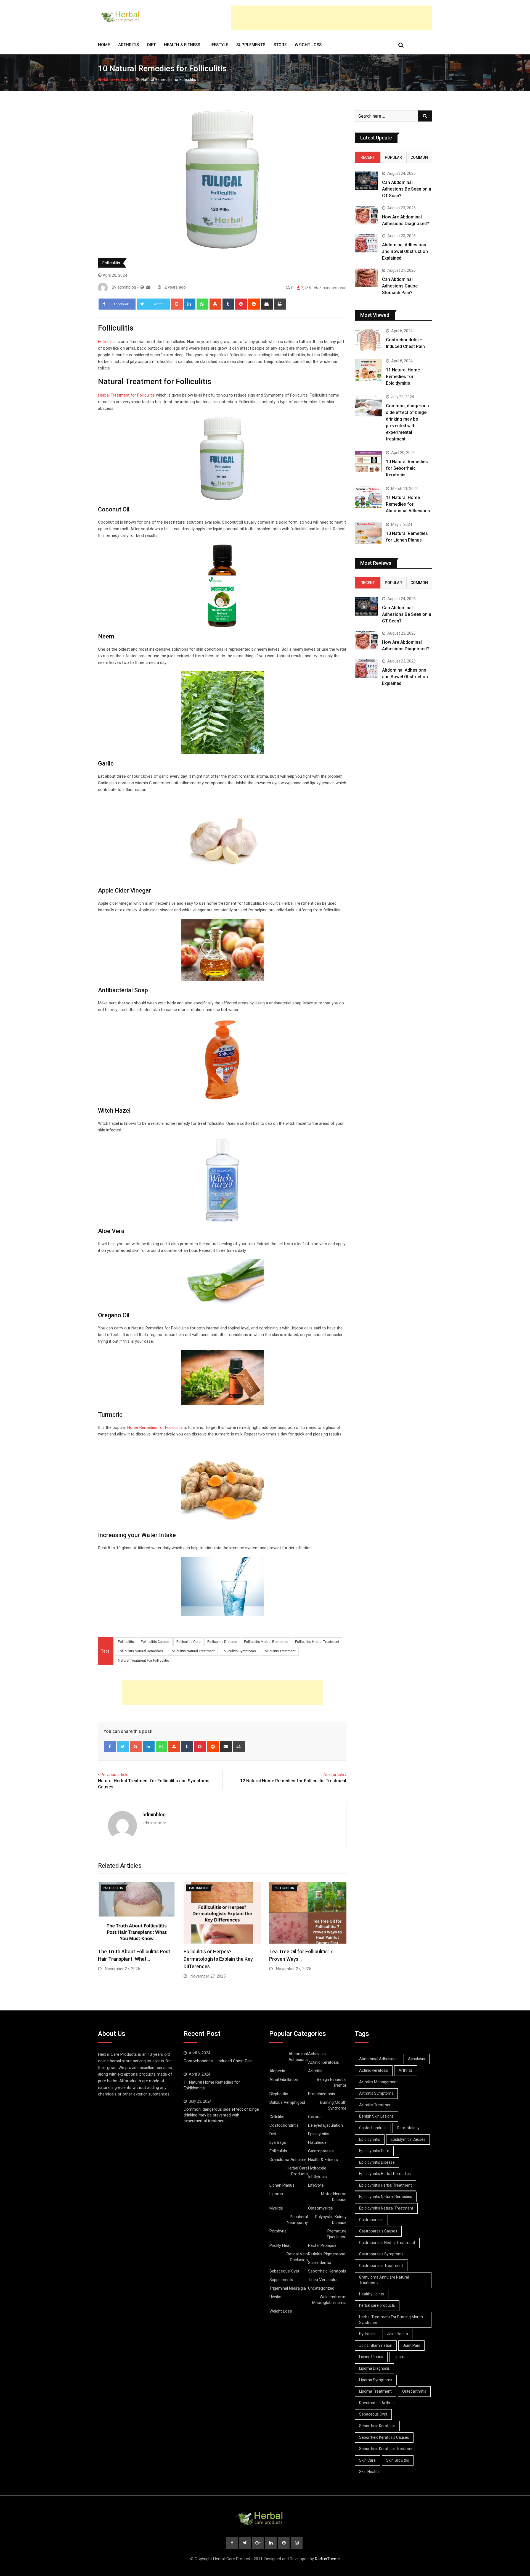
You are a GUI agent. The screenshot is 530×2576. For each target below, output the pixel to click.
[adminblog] (148, 287)
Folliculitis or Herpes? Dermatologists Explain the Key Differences (218, 1959)
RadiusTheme (327, 2559)
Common (419, 157)
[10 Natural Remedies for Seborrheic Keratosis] (368, 461)
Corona (315, 2117)
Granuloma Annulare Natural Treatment (384, 2280)
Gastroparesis (321, 2151)
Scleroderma (320, 2263)
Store (280, 45)
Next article (334, 1775)
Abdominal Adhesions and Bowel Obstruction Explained (405, 251)
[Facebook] (110, 1747)
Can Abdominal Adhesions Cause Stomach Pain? (400, 286)
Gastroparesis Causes (378, 2231)
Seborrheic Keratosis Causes (384, 2437)
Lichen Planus (282, 2185)
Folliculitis (124, 80)
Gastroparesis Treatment (381, 2266)
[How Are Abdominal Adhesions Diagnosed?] (366, 215)
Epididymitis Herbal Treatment (385, 2185)
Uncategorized (321, 2288)
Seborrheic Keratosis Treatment (387, 2449)
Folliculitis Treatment (279, 1651)
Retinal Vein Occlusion (297, 2257)
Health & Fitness (182, 45)
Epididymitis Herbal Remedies (385, 2174)
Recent (368, 157)
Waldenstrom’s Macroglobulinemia (329, 2300)
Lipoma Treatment (375, 2391)
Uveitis (275, 2297)
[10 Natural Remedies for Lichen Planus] (368, 533)
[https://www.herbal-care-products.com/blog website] (142, 287)
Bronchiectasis (322, 2094)
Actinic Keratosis (324, 2062)
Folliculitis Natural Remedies (140, 1651)
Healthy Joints (372, 2294)
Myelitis (276, 2208)
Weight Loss (308, 45)
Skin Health (369, 2472)
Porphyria (278, 2231)
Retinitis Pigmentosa (327, 2254)
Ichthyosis (317, 2177)
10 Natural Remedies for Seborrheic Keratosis (407, 468)
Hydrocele (317, 2168)
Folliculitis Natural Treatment (192, 1651)
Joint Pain (411, 2345)
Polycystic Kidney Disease (331, 2220)
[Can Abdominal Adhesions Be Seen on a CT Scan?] (366, 181)
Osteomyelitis (320, 2208)
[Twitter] (123, 1747)
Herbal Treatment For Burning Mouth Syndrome (391, 2320)
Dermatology (408, 2128)
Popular (393, 157)
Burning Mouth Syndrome (333, 2105)
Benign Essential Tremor (332, 2082)
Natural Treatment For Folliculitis (143, 1660)
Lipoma (276, 2194)
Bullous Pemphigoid (287, 2102)
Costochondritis (284, 2125)
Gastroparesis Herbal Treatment (387, 2243)
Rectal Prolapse (322, 2245)
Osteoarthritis (414, 2391)
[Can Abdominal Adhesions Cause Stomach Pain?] (366, 278)
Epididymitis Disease (377, 2162)
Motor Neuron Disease (334, 2197)
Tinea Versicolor (323, 2280)
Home (104, 45)
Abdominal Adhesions (298, 2057)
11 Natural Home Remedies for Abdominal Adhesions (408, 504)
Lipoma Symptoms (376, 2380)
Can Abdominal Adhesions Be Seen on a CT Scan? (407, 189)
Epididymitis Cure (374, 2151)
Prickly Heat (280, 2245)
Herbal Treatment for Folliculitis (126, 395)
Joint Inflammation (376, 2345)
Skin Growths (398, 2460)
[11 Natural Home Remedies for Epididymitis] (368, 370)
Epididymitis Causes (408, 2139)
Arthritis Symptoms (376, 2093)
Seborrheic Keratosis (327, 2271)
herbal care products (377, 2305)
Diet (151, 45)
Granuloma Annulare (288, 2160)
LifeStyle (218, 45)
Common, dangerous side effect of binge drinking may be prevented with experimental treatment (221, 2115)
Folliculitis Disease (222, 1642)
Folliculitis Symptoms (239, 1651)
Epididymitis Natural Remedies (386, 2197)
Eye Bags (278, 2142)
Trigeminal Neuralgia (288, 2288)
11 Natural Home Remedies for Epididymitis (403, 377)
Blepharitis (279, 2094)
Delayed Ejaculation (325, 2125)
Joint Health (397, 2334)
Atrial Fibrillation (284, 2079)
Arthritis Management (378, 2082)
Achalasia (317, 2054)
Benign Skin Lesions (376, 2116)
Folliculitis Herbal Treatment (317, 1642)
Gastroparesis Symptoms (381, 2254)
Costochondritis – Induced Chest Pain (218, 2061)
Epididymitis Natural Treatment (386, 2208)
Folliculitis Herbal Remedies (266, 1642)
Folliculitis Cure (188, 1642)
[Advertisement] (332, 18)
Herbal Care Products (297, 2171)
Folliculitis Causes (155, 1642)
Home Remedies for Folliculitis (155, 1427)
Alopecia (277, 2071)
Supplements (251, 45)
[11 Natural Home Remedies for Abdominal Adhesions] (368, 497)
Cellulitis (277, 2117)
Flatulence (317, 2142)
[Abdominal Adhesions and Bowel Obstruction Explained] (366, 243)
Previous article (114, 1775)
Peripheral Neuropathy (297, 2220)
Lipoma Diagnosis (374, 2368)
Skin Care (367, 2460)
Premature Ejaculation (337, 2234)
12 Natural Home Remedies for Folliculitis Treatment (293, 1781)
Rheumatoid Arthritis (377, 2403)
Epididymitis (319, 2134)
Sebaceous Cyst (284, 2271)
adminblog (154, 1814)
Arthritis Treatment (376, 2105)
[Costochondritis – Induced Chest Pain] (368, 340)
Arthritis (128, 45)
